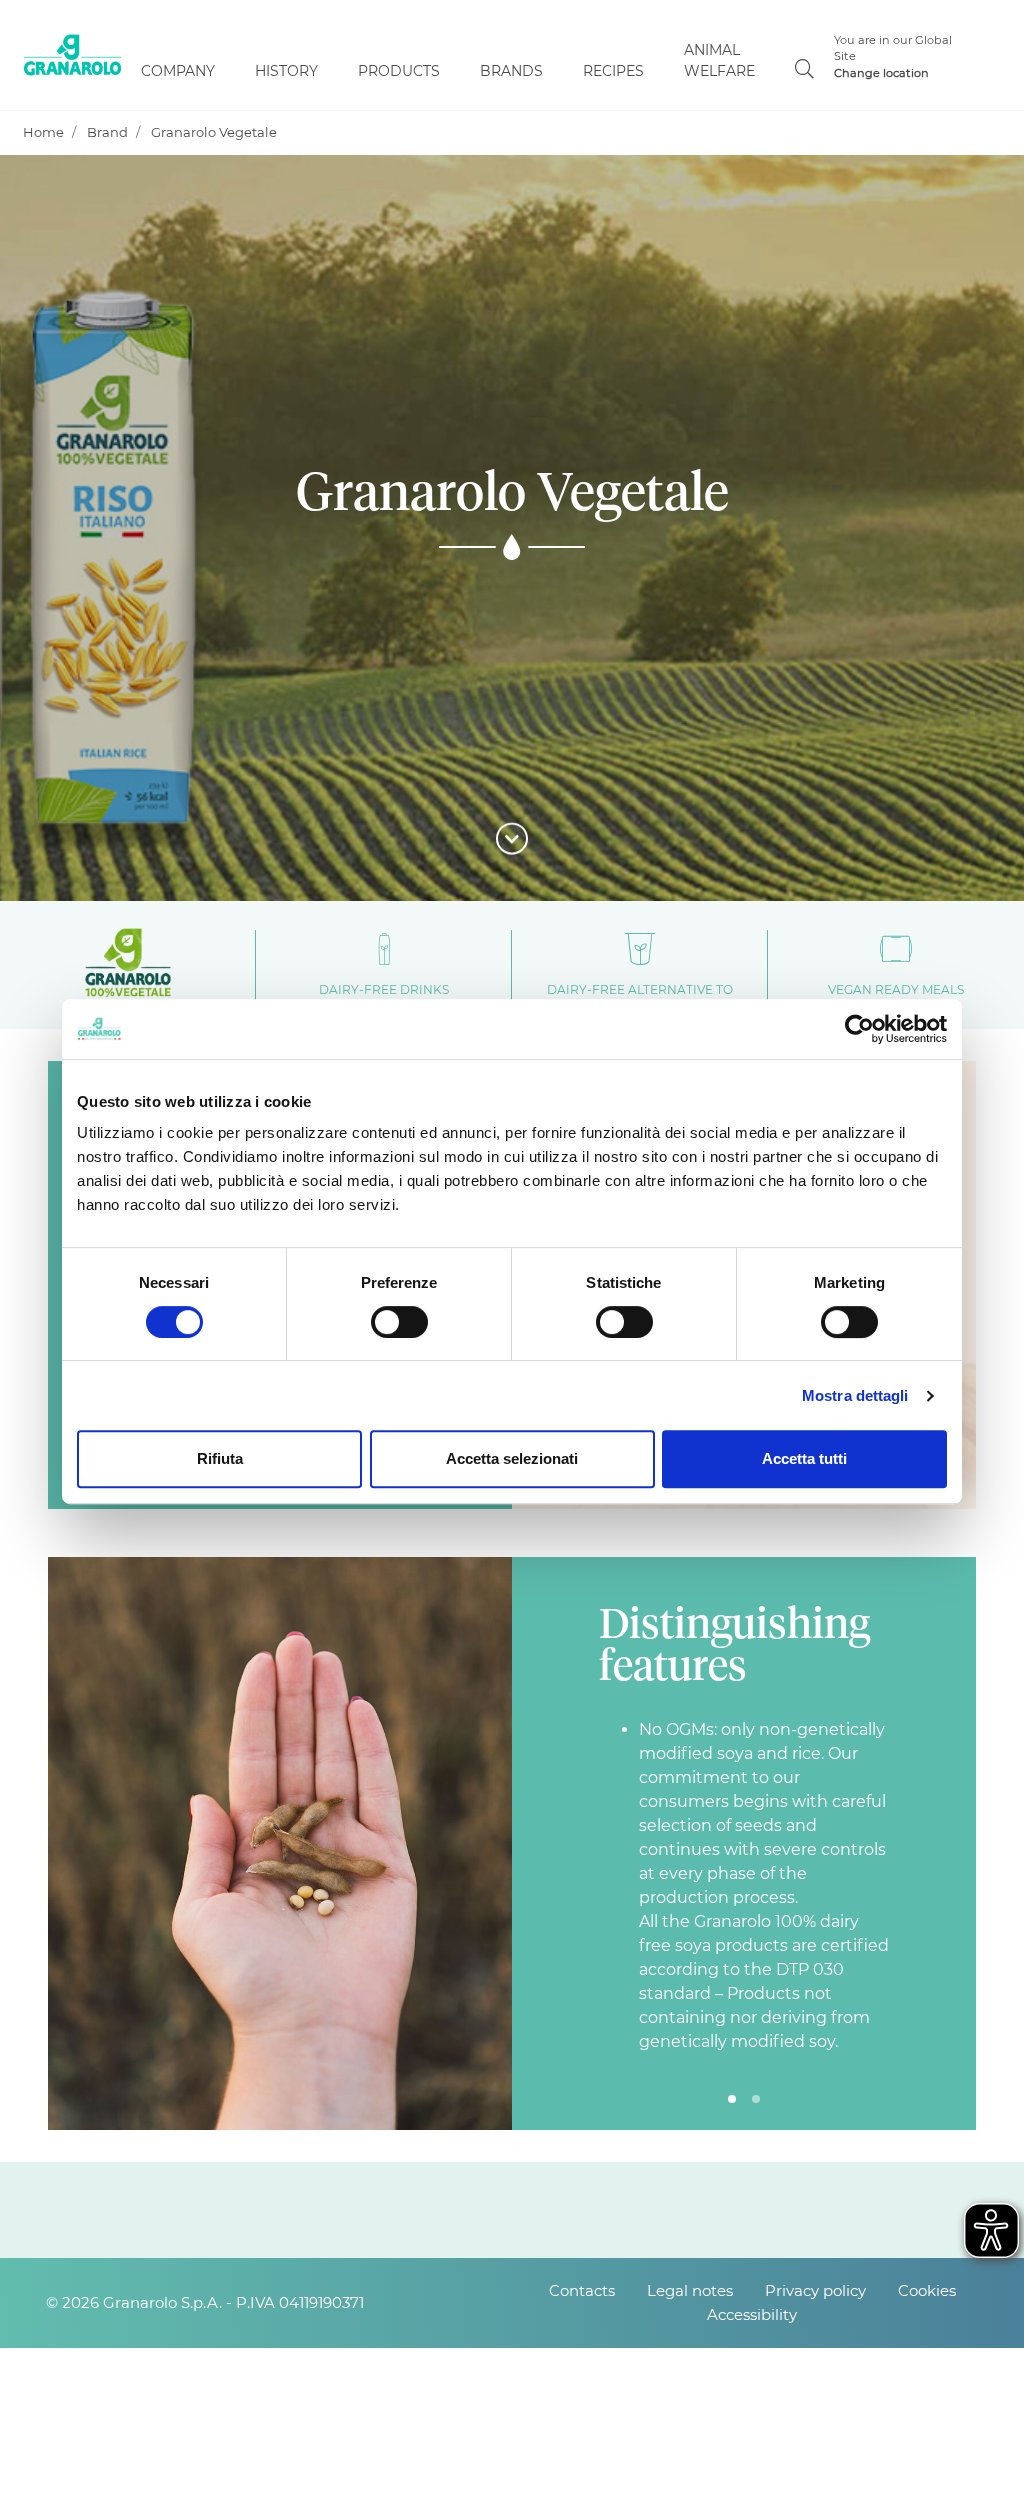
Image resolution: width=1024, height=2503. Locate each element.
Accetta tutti (804, 1458)
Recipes (613, 71)
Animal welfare (719, 60)
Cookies (927, 2290)
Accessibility (752, 2314)
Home (43, 132)
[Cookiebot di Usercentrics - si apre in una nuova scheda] (859, 1029)
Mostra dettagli (855, 1395)
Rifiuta (220, 1458)
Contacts (582, 2290)
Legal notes (690, 2290)
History (286, 71)
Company (178, 71)
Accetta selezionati (512, 1458)
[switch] (399, 1322)
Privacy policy (815, 2290)
